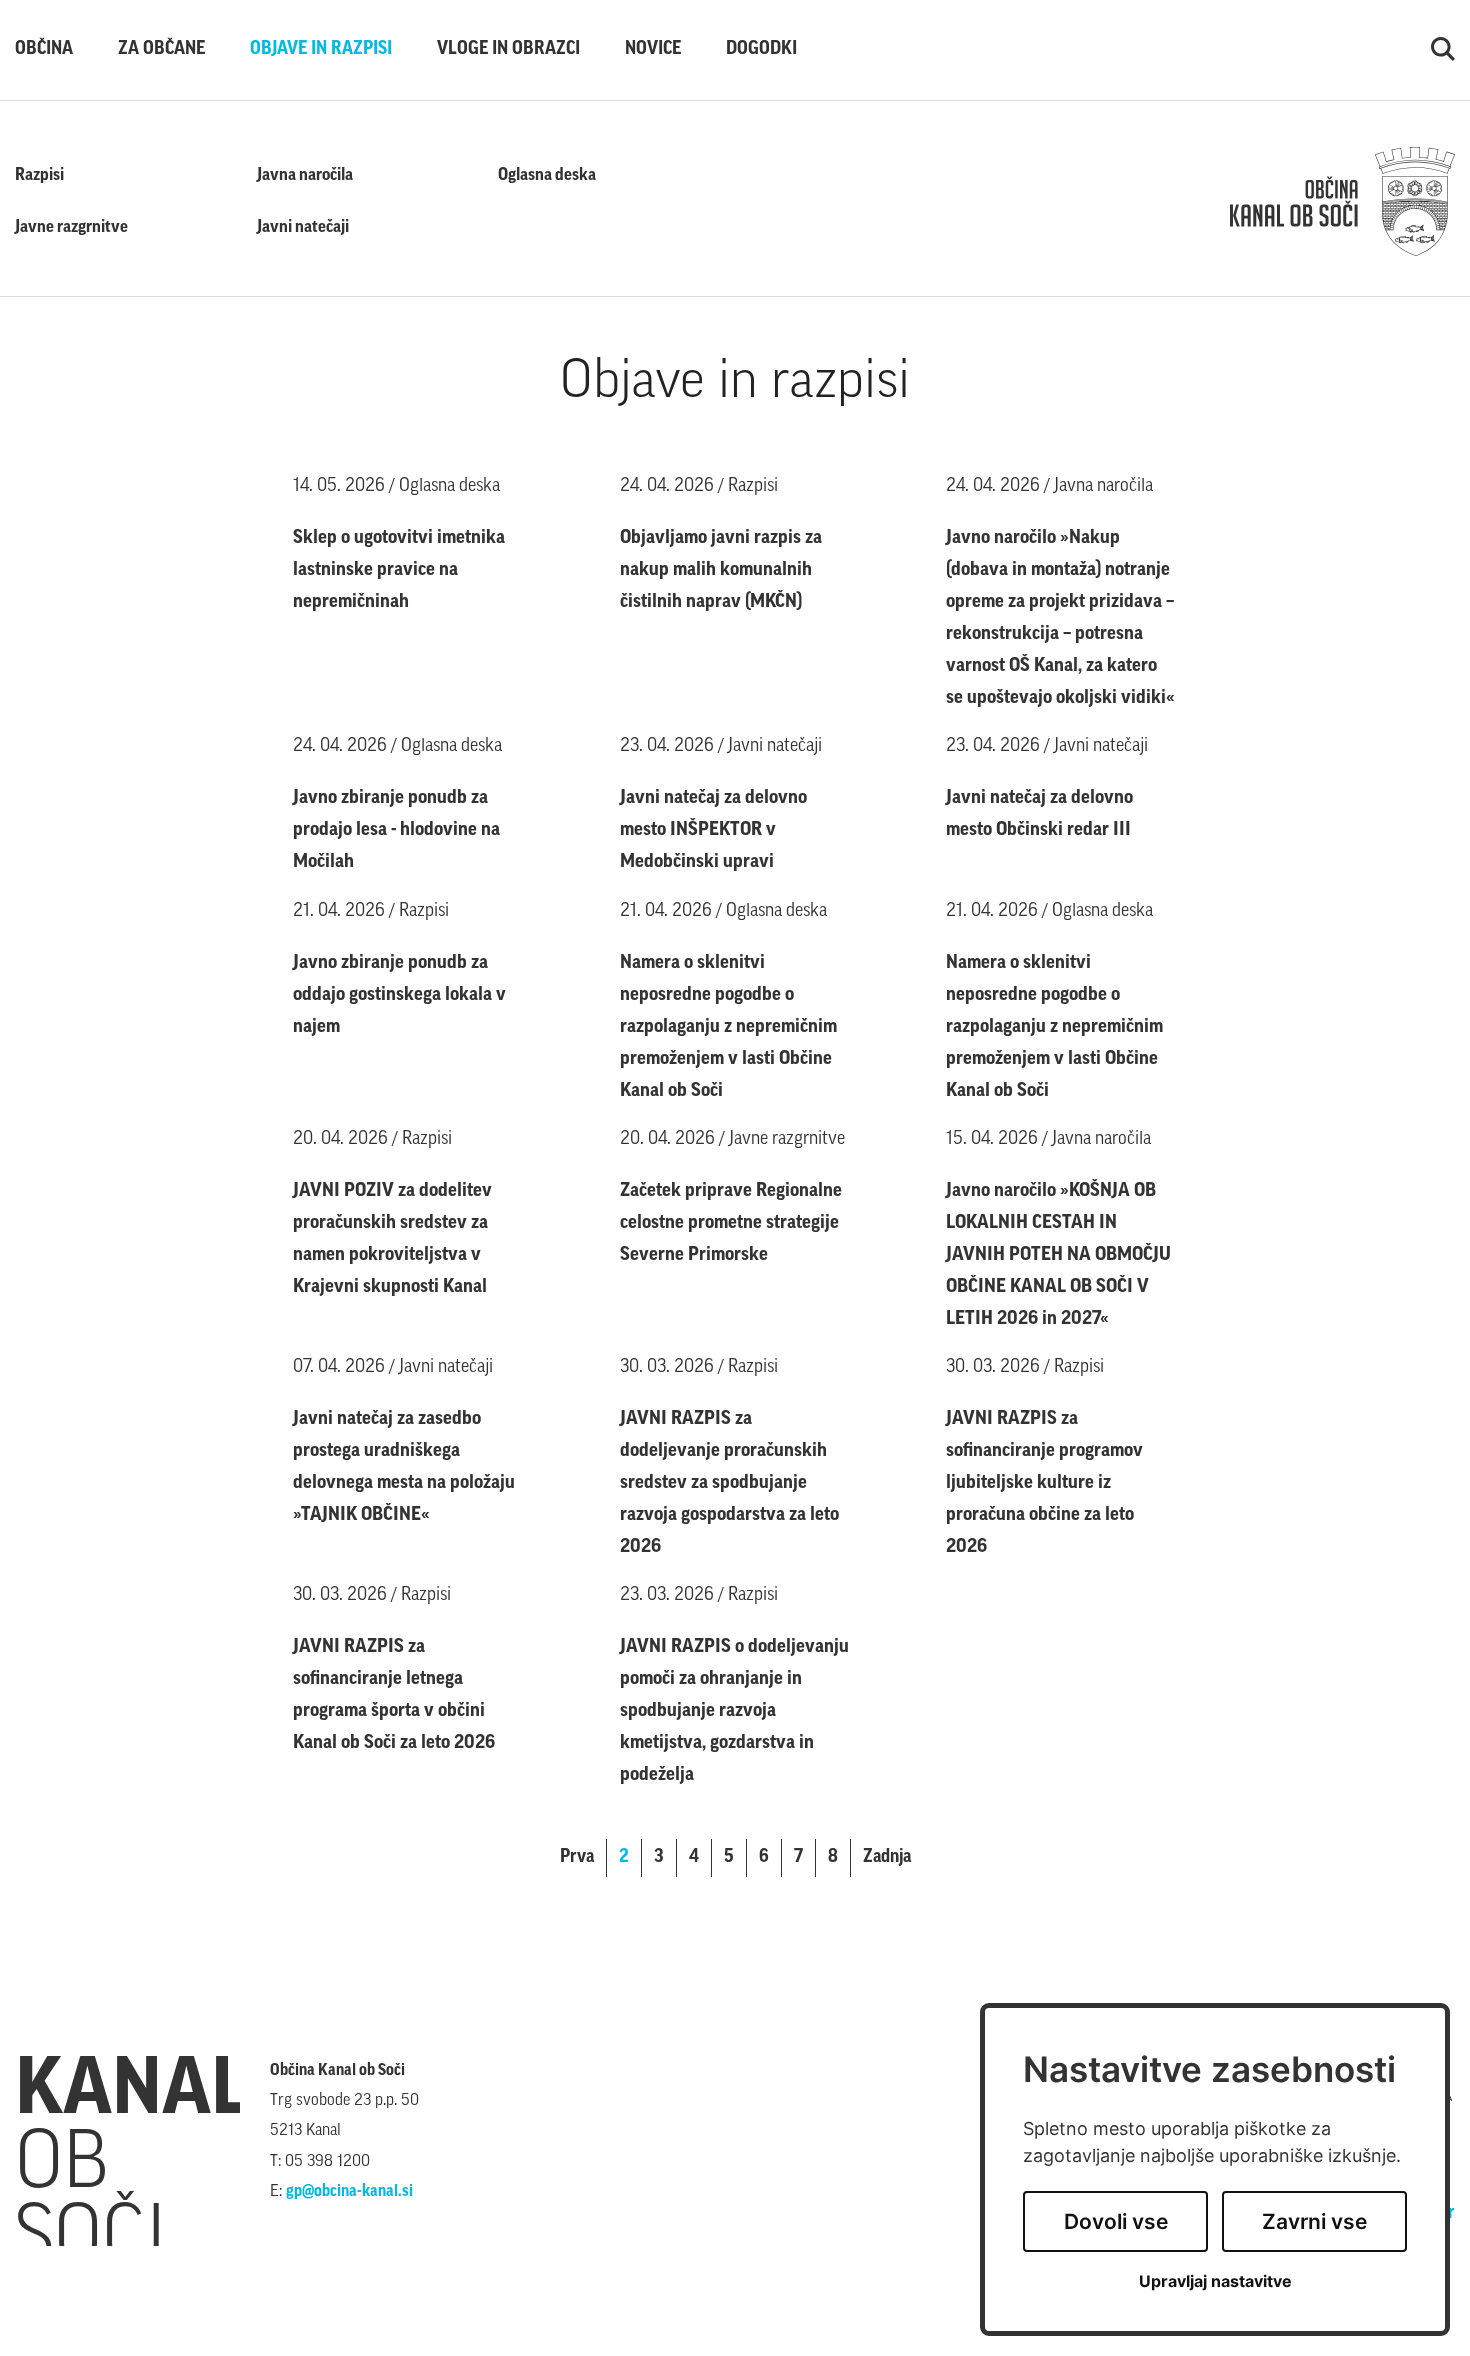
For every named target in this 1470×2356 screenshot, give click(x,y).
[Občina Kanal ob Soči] (1342, 202)
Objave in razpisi (321, 50)
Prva (577, 1858)
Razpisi (39, 175)
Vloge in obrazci (508, 50)
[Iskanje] (1443, 50)
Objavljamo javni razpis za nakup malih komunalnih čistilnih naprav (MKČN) (721, 570)
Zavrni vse (1314, 2221)
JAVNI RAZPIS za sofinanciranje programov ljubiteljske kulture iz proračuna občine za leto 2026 (1044, 1483)
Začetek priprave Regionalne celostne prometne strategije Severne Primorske (731, 1223)
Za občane (161, 50)
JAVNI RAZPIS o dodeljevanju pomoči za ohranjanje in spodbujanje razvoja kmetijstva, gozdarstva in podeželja (734, 1711)
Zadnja (887, 1858)
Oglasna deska (547, 175)
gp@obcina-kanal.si (349, 2192)
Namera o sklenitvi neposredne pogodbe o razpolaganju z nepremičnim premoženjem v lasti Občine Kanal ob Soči (728, 1027)
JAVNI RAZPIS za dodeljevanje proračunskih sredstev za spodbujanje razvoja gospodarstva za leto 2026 (729, 1483)
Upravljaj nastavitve (1215, 2281)
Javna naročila (305, 175)
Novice (653, 50)
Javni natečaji (303, 227)
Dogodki (761, 50)
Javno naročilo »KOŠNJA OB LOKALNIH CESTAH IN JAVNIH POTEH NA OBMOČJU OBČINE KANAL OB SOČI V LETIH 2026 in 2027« (1058, 1255)
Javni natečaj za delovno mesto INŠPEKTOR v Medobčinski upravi (713, 830)
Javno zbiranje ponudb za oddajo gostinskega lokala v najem (399, 995)
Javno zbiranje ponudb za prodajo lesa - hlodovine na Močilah (396, 830)
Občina (44, 50)
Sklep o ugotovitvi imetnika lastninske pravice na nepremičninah (399, 570)
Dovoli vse (1116, 2221)
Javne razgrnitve (71, 227)
